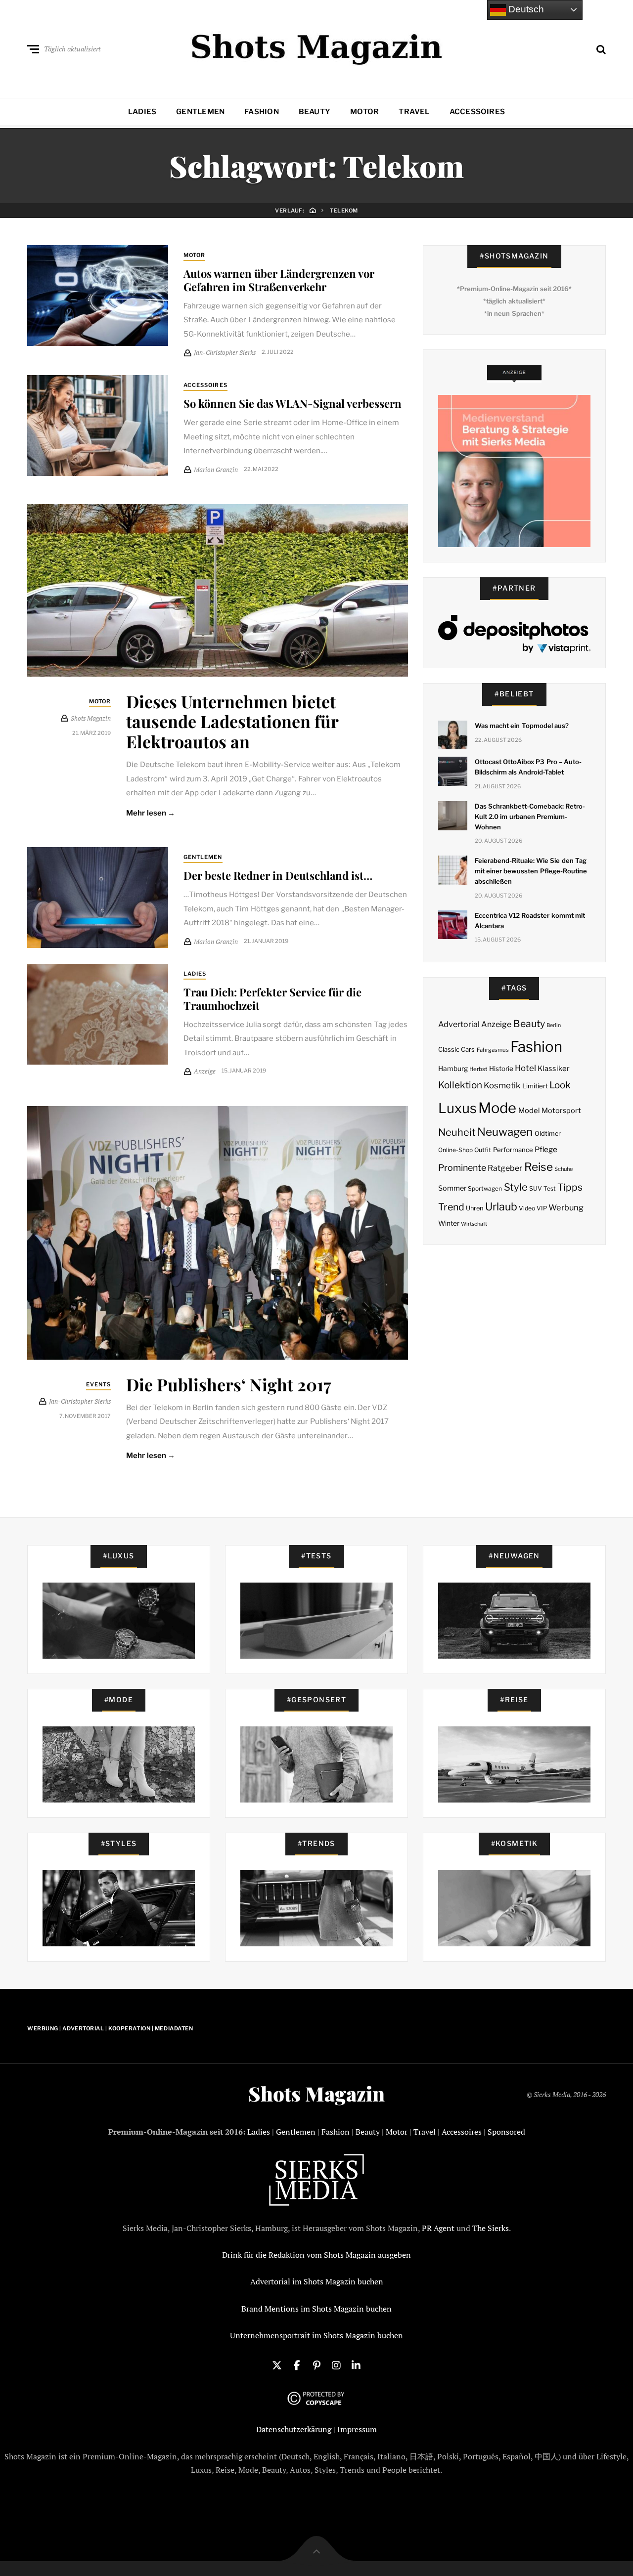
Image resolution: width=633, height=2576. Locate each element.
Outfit (483, 1150)
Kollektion (460, 1085)
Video (527, 1208)
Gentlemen (200, 112)
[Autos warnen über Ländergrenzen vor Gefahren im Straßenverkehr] (98, 296)
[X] (277, 2364)
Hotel (525, 1068)
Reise (539, 1167)
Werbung (566, 1207)
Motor (364, 112)
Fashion (262, 112)
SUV (536, 1188)
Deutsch (525, 9)
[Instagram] (336, 2364)
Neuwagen (505, 1132)
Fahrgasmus (493, 1050)
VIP (542, 1208)
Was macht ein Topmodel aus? (522, 726)
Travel (414, 112)
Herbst (478, 1069)
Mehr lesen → (151, 813)
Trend (451, 1207)
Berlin (554, 1025)
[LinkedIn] (356, 2364)
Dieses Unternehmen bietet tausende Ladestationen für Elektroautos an (232, 722)
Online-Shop (455, 1150)
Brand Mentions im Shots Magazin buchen (316, 2309)
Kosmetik (502, 1085)
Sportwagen (485, 1188)
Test (550, 1188)
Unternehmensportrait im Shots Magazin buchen (316, 2335)
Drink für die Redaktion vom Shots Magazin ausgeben (316, 2255)
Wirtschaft (474, 1224)
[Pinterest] (316, 2364)
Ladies (142, 112)
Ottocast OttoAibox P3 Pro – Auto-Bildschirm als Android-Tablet (528, 767)
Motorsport (561, 1111)
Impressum (357, 2429)
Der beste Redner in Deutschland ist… (278, 875)
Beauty (315, 112)
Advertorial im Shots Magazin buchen (317, 2281)
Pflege (546, 1149)
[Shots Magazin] (317, 47)
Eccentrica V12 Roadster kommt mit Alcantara (530, 921)
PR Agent (438, 2228)
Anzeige (496, 1024)
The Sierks (491, 2228)
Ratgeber (505, 1168)
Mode (497, 1108)
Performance (513, 1150)
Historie (501, 1069)
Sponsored (506, 2132)
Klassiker (554, 1069)
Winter (449, 1223)
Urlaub (501, 1206)
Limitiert (535, 1086)
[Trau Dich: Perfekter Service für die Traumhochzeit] (98, 1014)
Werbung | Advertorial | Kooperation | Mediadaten (110, 2028)
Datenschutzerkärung (294, 2429)
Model (529, 1111)
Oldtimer (548, 1134)
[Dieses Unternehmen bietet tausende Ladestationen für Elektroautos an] (218, 590)
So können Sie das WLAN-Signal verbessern (293, 403)
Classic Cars (456, 1049)
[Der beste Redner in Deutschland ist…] (98, 898)
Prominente (462, 1168)
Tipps (570, 1187)
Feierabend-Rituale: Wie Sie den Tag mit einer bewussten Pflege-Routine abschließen (531, 871)
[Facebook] (297, 2364)
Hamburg (453, 1069)
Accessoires (477, 112)
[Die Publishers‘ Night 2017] (218, 1233)
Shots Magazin (316, 2094)
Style (516, 1187)
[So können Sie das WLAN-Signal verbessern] (98, 426)
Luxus (457, 1108)
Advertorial (459, 1024)
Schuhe (564, 1169)
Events (99, 1384)
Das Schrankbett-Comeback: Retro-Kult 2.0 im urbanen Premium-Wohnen (530, 816)
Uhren (475, 1208)
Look (560, 1085)
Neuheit (457, 1132)
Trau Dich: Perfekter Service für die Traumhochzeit (272, 998)
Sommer (452, 1188)
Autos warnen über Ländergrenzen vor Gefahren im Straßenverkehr (279, 280)
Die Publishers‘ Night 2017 (228, 1384)
